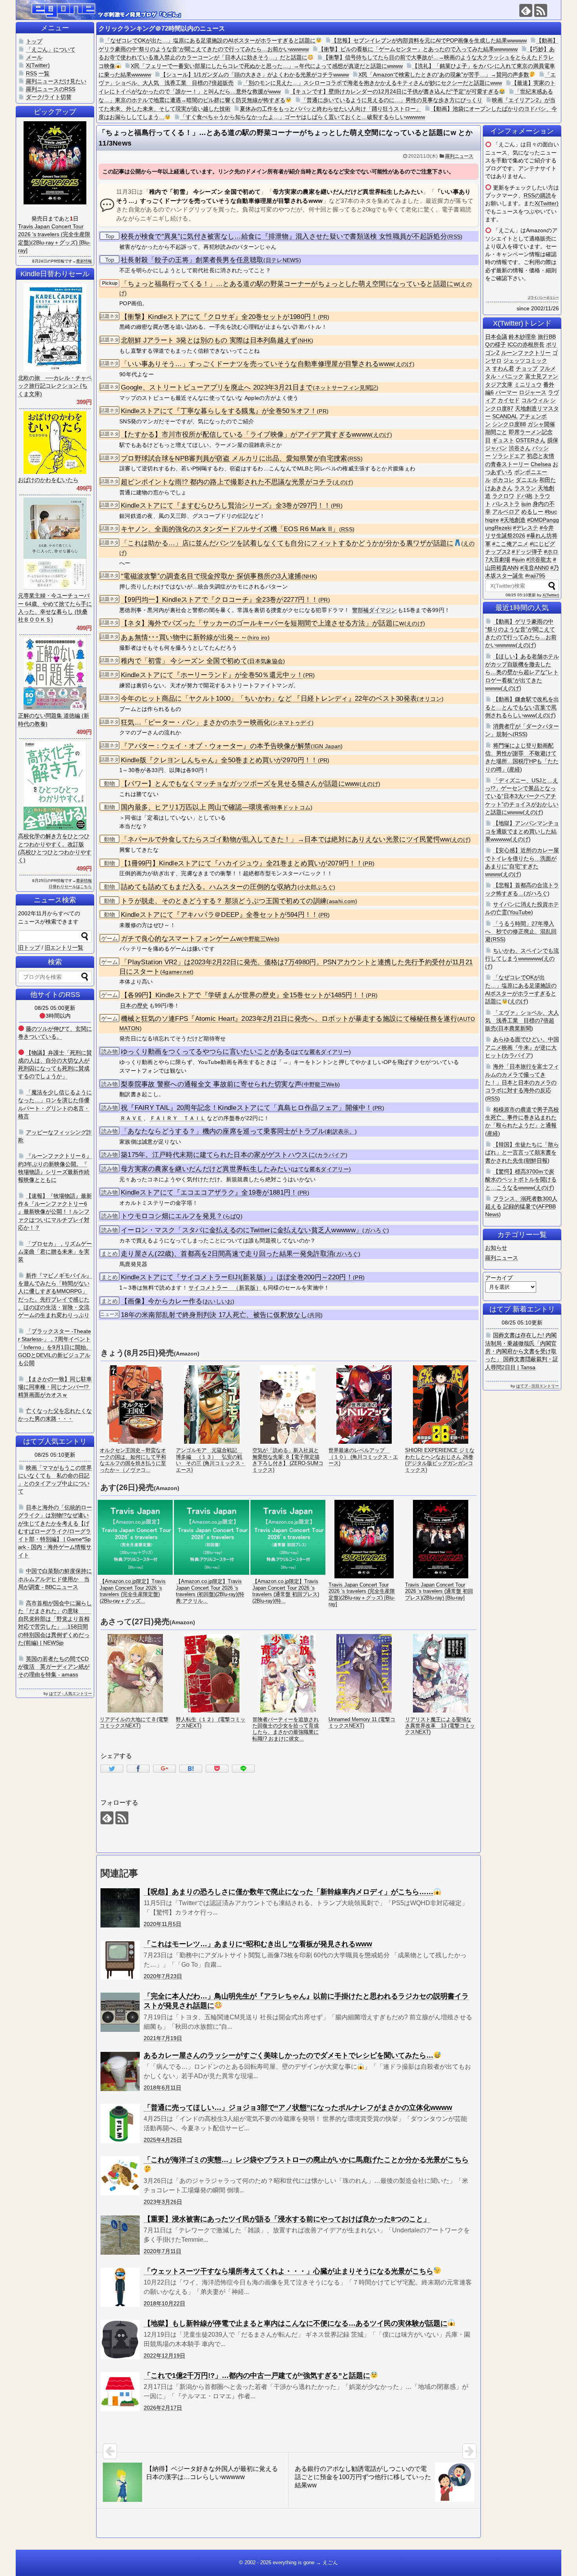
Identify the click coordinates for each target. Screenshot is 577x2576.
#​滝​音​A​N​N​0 (534, 568)
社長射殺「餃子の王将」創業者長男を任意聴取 (192, 260)
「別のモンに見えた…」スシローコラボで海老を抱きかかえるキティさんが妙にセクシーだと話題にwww (372, 83)
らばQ (233, 1216)
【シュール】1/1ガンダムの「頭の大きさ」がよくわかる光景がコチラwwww (255, 75)
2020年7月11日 (163, 2251)
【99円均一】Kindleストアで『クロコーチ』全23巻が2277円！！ (220, 600)
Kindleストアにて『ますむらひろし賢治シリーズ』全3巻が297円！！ (226, 506)
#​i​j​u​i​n (518, 559)
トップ (34, 41)
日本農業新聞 (515, 1028)
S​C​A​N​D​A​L (505, 416)
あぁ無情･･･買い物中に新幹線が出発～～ (184, 637)
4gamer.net (177, 972)
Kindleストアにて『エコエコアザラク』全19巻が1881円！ (209, 1192)
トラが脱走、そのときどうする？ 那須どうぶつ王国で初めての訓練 (224, 901)
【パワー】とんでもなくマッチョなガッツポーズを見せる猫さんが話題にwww (240, 784)
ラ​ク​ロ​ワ (503, 496)
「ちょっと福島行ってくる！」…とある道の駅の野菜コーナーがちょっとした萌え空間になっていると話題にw (290, 284)
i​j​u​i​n (526, 504)
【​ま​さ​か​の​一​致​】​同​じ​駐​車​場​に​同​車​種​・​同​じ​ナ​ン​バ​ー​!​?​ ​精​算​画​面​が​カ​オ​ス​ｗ (55, 1387)
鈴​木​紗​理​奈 (522, 337)
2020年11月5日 (163, 1924)
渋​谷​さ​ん (520, 448)
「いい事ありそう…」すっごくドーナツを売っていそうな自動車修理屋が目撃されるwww (257, 364)
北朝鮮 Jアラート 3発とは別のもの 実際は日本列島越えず (209, 340)
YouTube (520, 912)
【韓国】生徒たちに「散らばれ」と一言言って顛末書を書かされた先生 (522, 1152)
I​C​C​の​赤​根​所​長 (526, 344)
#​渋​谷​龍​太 (539, 559)
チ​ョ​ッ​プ (527, 368)
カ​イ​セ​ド (509, 400)
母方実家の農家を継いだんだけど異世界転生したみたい (206, 1169)
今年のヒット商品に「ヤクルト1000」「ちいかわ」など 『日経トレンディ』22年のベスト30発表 (269, 699)
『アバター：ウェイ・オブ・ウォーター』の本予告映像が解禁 (216, 746)
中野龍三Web (260, 939)
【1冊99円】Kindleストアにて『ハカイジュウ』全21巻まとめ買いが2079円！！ (242, 863)
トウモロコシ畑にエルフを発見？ (172, 1216)
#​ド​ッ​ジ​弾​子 (527, 552)
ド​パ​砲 (524, 496)
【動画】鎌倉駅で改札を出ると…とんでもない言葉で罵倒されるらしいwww (522, 707)
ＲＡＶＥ (131, 1118)
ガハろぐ (376, 1231)
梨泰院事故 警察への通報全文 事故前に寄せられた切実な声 (211, 1084)
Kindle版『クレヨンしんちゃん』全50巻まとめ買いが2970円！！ (219, 760)
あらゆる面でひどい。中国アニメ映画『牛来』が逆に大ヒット (522, 1047)
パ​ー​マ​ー (506, 392)
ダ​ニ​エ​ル (527, 480)
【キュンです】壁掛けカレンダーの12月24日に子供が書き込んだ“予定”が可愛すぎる (394, 91)
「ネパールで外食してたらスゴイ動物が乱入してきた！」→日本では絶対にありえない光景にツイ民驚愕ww (285, 839)
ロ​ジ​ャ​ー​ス (533, 392)
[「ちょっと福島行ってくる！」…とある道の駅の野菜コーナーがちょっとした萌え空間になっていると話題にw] (191, 1769)
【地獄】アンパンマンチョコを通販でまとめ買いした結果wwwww (522, 831)
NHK (305, 341)
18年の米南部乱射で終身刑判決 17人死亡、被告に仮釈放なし (214, 1315)
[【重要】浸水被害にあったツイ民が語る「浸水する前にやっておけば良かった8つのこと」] (120, 2235)
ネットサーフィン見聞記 (346, 388)
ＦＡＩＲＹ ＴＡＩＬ (178, 1118)
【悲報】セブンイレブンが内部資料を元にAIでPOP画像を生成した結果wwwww (429, 40)
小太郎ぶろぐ (316, 887)
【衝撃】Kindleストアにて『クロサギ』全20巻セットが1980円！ (219, 317)
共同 (315, 1315)
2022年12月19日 (164, 2356)
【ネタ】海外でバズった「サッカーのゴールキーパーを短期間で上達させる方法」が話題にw (263, 623)
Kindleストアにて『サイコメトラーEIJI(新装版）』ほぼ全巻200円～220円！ (237, 1277)
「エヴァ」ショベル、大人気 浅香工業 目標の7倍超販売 (522, 1021)
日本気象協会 (266, 661)
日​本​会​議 (496, 337)
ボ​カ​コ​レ (503, 480)
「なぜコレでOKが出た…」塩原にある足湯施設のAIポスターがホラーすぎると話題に (210, 40)
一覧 (44, 73)
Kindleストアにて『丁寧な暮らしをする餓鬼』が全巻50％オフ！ (219, 411)
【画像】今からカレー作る (162, 1301)
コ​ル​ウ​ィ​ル (535, 400)
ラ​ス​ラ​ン (525, 488)
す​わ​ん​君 (503, 368)
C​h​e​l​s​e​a (541, 464)
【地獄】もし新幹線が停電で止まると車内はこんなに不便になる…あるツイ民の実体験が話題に (296, 2323)
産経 (515, 769)
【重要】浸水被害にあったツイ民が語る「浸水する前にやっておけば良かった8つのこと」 (287, 2219)
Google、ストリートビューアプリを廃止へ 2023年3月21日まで (217, 387)
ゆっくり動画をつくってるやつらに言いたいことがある (206, 1052)
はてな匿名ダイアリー (321, 1052)
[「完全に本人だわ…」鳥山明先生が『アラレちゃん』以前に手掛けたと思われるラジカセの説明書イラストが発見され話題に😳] (120, 2012)
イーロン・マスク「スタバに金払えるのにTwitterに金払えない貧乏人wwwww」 (242, 1230)
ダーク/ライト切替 (49, 97)
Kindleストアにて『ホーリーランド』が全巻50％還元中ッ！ (212, 675)
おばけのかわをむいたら (48, 480)
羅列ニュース (459, 156)
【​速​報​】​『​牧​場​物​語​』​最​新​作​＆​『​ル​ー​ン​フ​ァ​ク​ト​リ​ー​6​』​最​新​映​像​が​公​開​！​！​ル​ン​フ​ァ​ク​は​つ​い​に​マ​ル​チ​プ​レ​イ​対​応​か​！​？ (55, 1212)
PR (324, 317)
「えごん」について (51, 49)
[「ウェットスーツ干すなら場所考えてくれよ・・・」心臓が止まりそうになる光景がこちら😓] (120, 2287)
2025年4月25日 (163, 2140)
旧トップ (29, 947)
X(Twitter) (547, 203)
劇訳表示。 (341, 1132)
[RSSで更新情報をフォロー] (541, 10)
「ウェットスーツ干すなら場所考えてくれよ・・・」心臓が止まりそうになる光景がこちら (288, 2271)
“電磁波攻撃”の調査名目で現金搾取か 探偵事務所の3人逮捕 (211, 576)
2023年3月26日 (163, 2202)
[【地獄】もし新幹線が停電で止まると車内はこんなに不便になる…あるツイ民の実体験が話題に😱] (120, 2339)
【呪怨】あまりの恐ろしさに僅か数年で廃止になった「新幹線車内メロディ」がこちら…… (288, 1892)
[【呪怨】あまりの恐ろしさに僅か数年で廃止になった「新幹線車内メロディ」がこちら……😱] (120, 1908)
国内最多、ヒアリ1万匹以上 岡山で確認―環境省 (195, 807)
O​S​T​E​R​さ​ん (531, 440)
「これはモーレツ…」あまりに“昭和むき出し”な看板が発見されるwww (258, 1944)
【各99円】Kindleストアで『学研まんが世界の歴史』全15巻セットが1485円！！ (243, 995)
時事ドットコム (291, 808)
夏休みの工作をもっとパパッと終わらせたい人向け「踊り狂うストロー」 (330, 109)
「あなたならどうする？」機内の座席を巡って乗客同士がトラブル (223, 1131)
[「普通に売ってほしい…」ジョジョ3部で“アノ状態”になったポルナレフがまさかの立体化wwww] (120, 2124)
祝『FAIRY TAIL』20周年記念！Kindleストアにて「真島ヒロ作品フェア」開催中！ (247, 1108)
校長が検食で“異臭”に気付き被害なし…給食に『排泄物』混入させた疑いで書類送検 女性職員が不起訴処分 (284, 236)
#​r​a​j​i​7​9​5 (535, 576)
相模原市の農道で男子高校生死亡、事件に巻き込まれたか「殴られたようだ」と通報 (522, 1118)
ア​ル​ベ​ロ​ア (506, 512)
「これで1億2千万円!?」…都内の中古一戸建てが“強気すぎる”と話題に (257, 2376)
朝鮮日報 (537, 1160)
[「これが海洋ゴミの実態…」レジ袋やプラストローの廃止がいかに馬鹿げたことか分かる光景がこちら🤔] (120, 2176)
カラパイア (331, 1155)
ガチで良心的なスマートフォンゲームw (181, 939)
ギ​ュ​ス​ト (503, 440)
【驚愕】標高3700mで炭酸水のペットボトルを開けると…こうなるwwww (521, 1180)
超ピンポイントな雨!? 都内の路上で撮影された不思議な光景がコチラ (227, 482)
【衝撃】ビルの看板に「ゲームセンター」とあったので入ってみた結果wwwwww (418, 49)
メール (34, 57)
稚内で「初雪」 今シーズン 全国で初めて (184, 661)
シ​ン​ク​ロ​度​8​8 (509, 424)
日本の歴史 (134, 1006)
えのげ (404, 364)
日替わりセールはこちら (70, 886)
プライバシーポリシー (543, 298)
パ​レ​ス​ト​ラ (506, 504)
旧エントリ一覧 (64, 947)
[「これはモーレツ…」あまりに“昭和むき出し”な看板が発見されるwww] (120, 1960)
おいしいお (219, 1302)
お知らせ (496, 1248)
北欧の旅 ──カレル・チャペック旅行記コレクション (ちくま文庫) (55, 386)
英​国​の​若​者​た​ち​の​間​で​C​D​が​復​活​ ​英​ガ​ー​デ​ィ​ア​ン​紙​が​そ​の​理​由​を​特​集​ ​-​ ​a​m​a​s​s (54, 1667)
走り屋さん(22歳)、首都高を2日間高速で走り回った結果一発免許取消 (227, 1254)
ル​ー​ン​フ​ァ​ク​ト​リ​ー (526, 353)
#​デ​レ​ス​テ (526, 528)
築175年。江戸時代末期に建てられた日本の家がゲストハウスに (218, 1155)
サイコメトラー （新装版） (225, 1288)
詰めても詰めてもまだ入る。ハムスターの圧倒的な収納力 (209, 887)
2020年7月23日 (163, 1976)
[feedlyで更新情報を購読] (526, 10)
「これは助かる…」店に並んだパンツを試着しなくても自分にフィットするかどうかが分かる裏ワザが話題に (287, 543)
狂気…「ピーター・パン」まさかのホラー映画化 (196, 722)
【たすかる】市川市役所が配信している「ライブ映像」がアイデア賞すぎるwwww (246, 434)
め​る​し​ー (532, 512)
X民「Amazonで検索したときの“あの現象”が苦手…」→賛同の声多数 (444, 75)
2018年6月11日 (163, 2088)
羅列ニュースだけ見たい (56, 81)
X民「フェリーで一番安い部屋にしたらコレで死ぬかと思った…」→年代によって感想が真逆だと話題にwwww (267, 66)
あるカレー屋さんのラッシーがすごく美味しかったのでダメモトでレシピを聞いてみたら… (288, 2055)
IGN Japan (327, 746)
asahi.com (342, 901)
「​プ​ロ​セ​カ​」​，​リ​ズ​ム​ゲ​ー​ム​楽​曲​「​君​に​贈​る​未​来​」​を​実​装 (55, 1252)
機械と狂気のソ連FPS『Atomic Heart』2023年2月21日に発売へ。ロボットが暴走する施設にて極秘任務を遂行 (289, 1019)
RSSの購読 (537, 195)
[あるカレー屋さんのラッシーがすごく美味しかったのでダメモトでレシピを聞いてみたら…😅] (120, 2071)
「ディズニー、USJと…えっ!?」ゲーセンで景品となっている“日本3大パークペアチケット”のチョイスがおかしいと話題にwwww (522, 796)
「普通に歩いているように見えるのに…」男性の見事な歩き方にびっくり (392, 100)
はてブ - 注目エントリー (538, 1386)
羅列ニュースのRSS (51, 89)
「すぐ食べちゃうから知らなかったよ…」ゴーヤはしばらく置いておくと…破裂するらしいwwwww (303, 117)
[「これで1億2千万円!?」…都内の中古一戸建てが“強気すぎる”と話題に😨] (120, 2392)
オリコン (430, 699)
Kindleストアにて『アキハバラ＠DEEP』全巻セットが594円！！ (220, 915)
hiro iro (258, 638)
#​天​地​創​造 (513, 520)
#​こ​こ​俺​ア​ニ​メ (510, 544)
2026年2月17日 (163, 2408)
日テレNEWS (282, 260)
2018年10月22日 (164, 2303)
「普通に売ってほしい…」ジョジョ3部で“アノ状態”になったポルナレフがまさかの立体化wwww (298, 2108)
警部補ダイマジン (374, 610)
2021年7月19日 (163, 2038)
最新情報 (84, 261)
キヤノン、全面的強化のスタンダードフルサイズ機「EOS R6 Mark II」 (230, 529)
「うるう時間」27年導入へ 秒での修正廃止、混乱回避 (521, 932)
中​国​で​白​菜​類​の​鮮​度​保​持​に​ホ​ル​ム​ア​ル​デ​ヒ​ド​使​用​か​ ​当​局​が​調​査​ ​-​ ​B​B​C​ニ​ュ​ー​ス (55, 1579)
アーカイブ (499, 1278)
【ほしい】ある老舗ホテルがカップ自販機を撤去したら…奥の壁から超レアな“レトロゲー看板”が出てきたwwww (522, 672)
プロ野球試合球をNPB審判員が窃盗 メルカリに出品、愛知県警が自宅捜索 (234, 458)
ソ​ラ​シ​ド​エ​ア (509, 456)
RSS (455, 237)
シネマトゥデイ (292, 723)
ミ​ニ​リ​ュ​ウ (528, 384)
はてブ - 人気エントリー (70, 1693)
